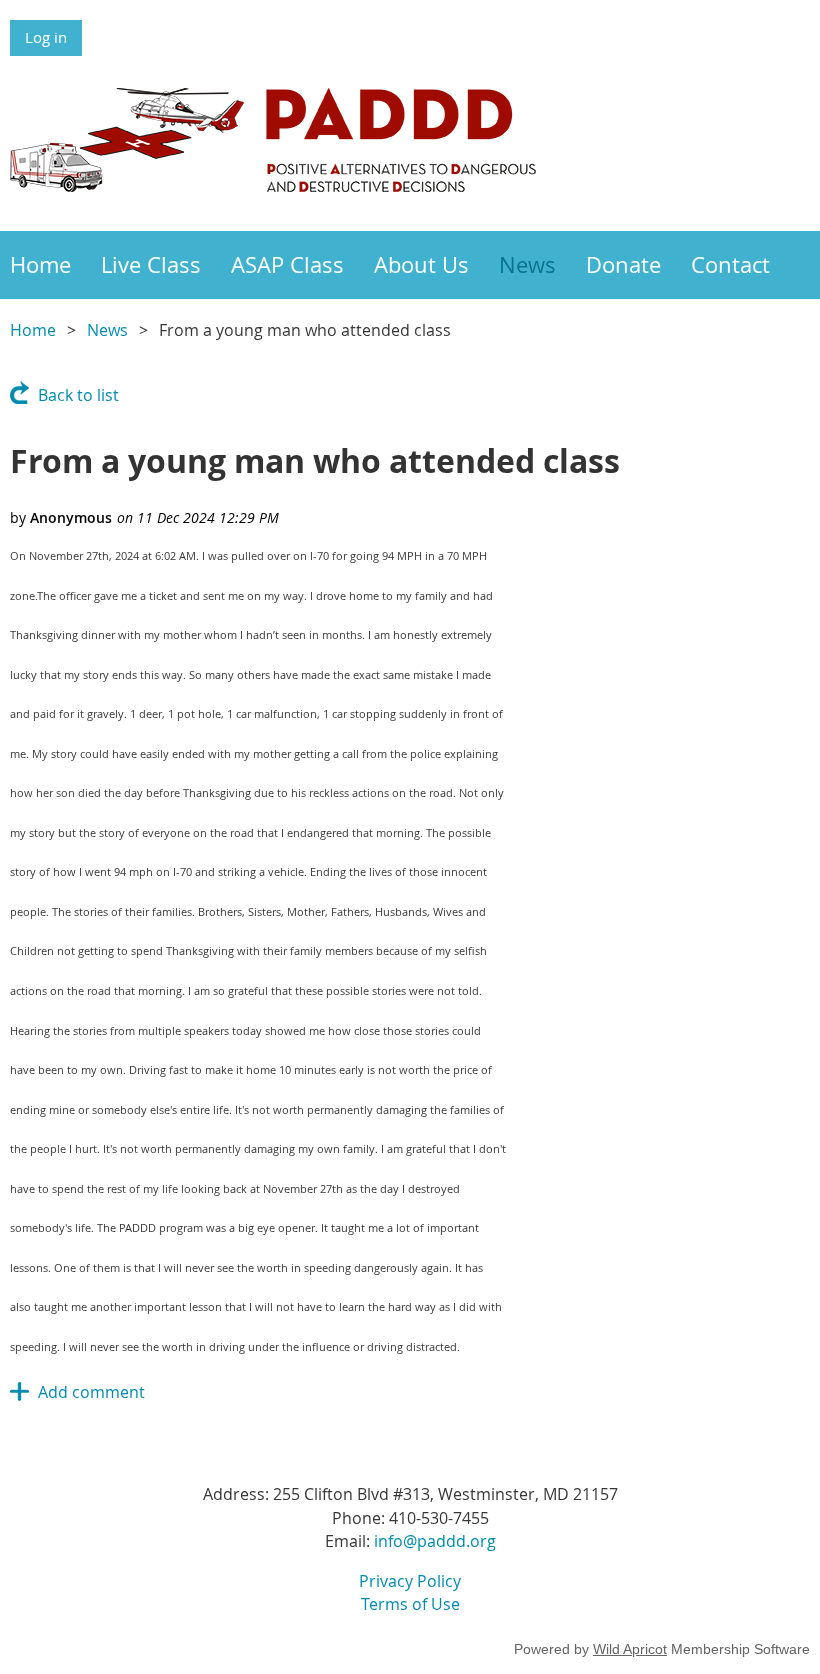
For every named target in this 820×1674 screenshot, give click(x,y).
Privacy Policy (410, 1581)
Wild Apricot (630, 1649)
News (107, 330)
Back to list (78, 395)
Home (33, 330)
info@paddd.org (435, 1541)
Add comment (91, 1392)
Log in (46, 37)
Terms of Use (410, 1604)
